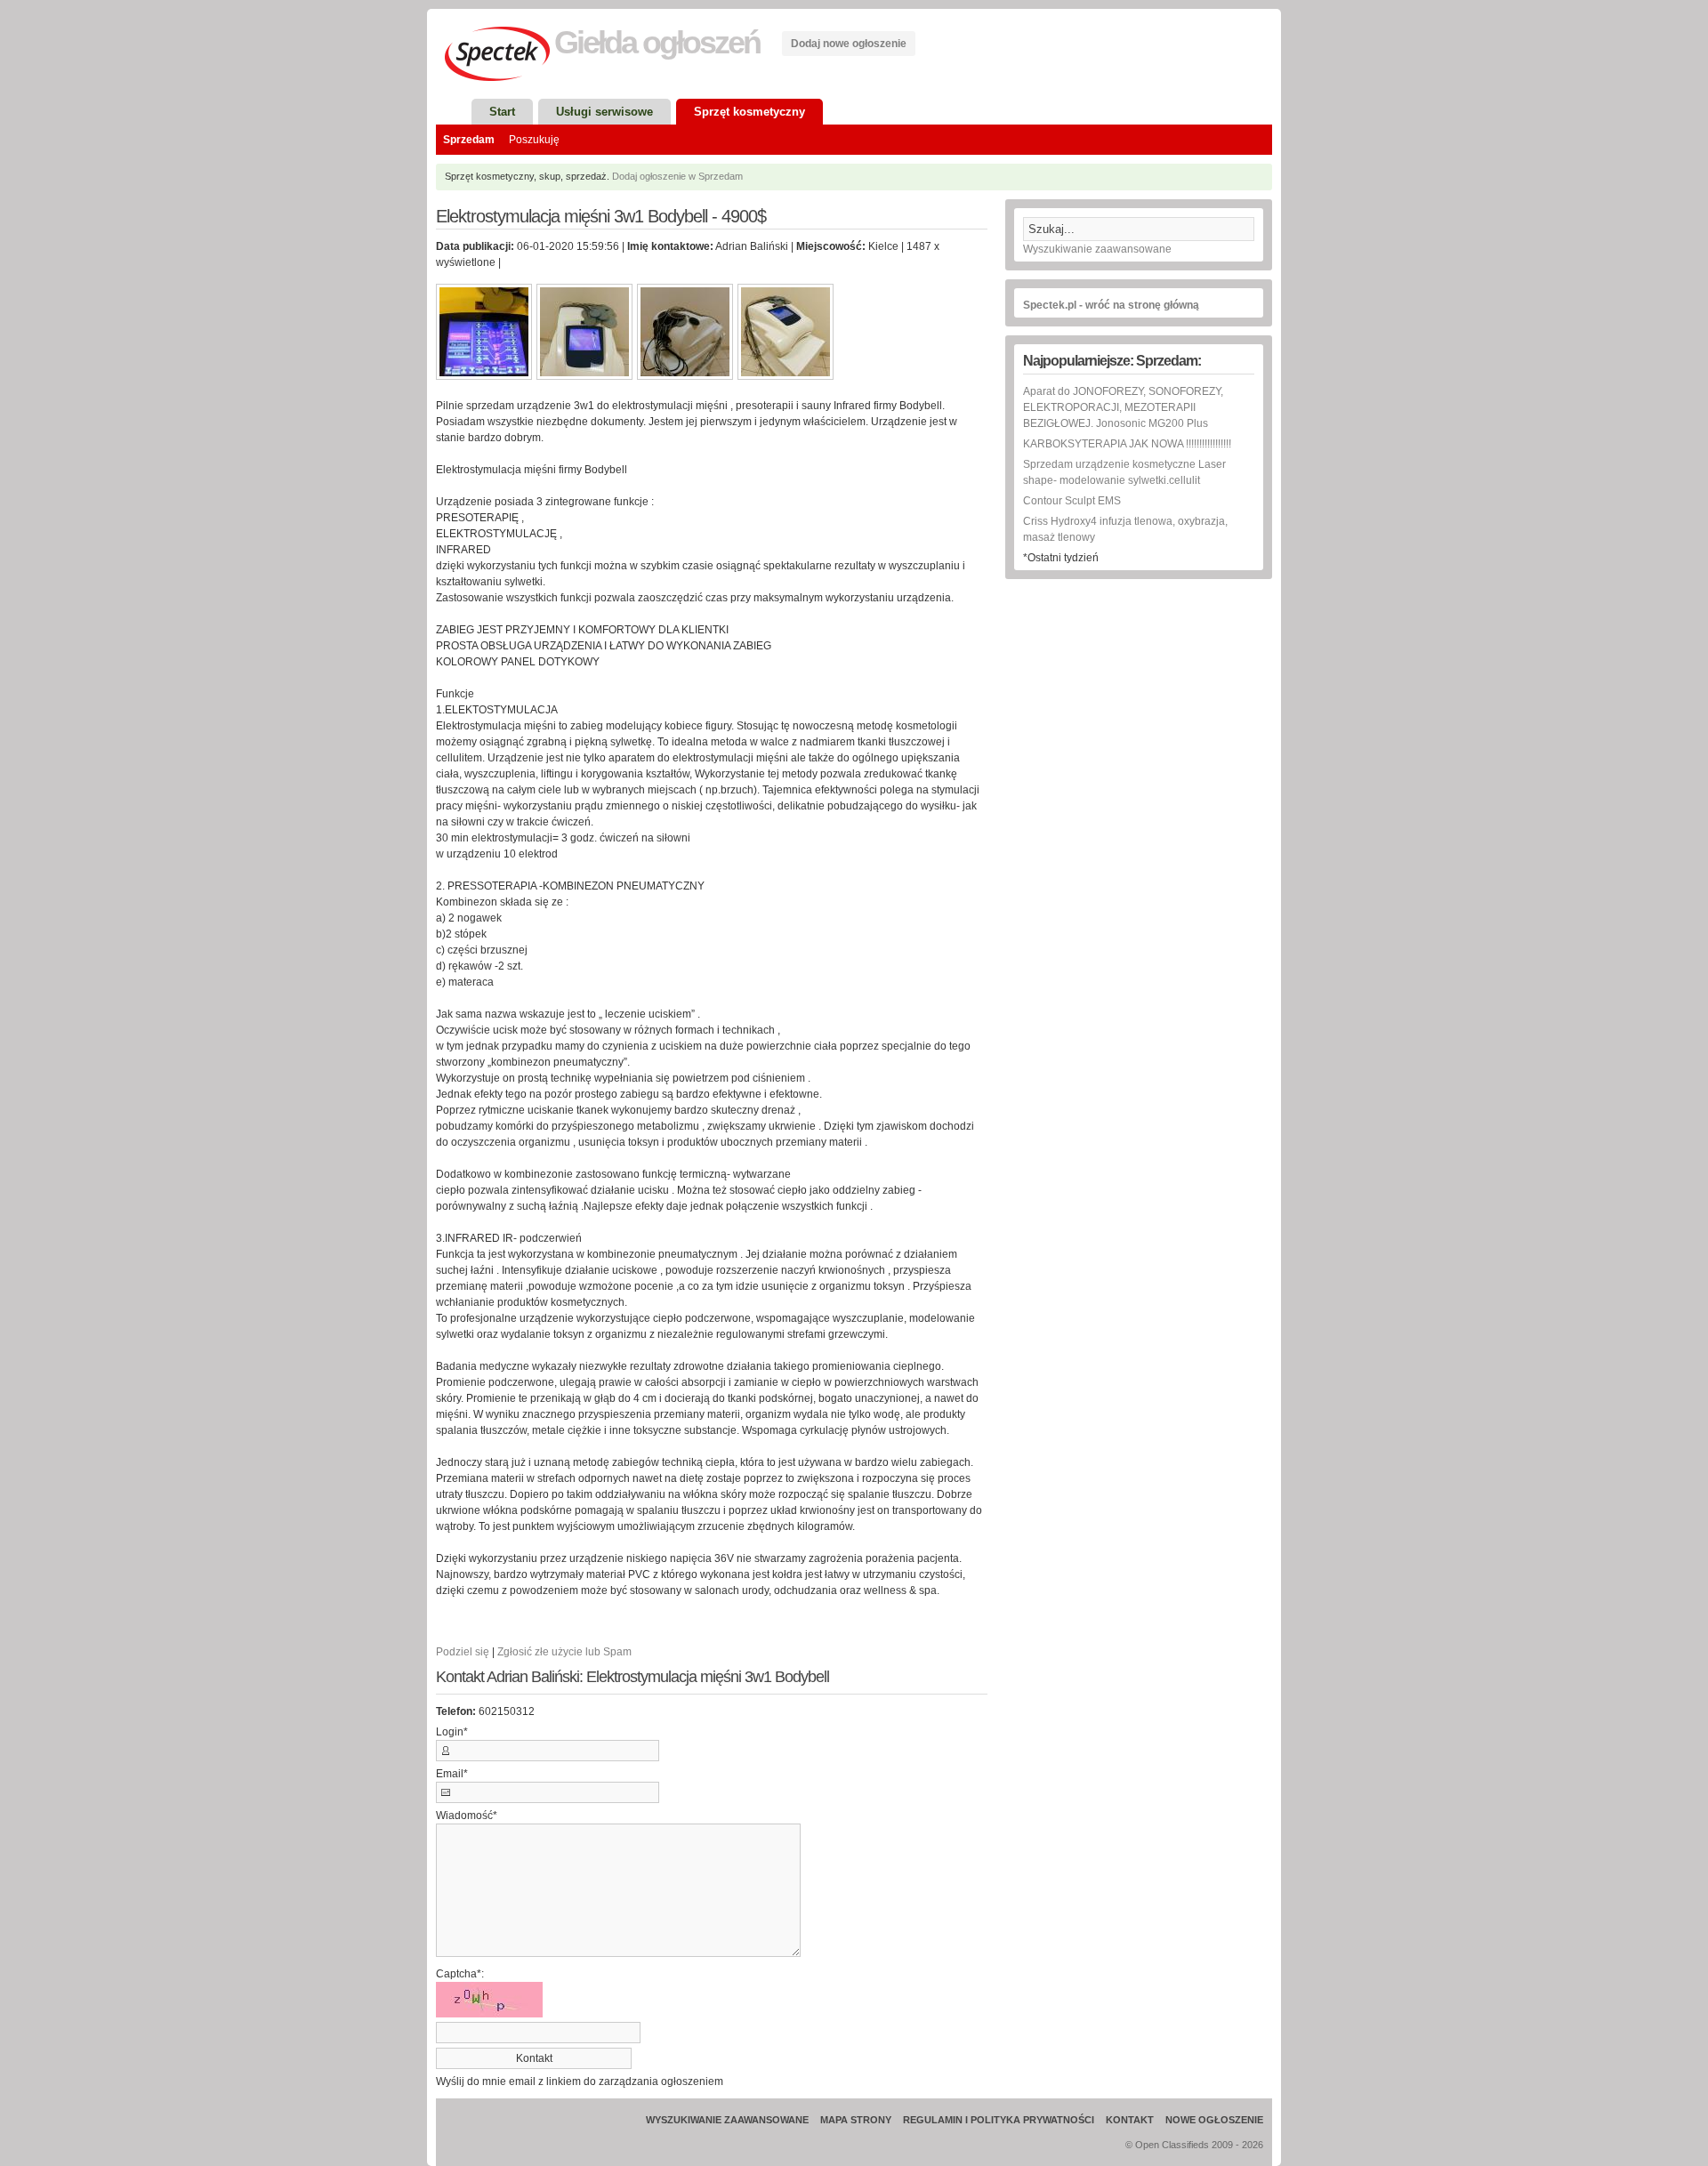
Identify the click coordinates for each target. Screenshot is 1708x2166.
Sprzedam (469, 140)
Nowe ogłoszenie (1214, 2120)
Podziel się (463, 1652)
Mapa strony (856, 2120)
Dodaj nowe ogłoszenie (849, 44)
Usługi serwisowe (604, 112)
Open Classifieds (1172, 2145)
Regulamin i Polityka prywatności (999, 2120)
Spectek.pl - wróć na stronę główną (1111, 305)
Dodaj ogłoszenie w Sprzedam (677, 176)
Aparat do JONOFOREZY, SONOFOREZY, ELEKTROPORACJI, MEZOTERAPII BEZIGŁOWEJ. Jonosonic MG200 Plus (1123, 407)
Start (502, 112)
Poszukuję (534, 140)
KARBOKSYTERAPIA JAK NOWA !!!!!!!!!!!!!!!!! (1127, 444)
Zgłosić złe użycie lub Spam (564, 1652)
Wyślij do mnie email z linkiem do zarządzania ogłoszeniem (580, 2081)
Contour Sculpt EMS (1072, 501)
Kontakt (1130, 2120)
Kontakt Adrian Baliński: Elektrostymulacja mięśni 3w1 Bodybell (632, 1677)
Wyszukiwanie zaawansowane (1097, 249)
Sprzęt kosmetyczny (749, 112)
